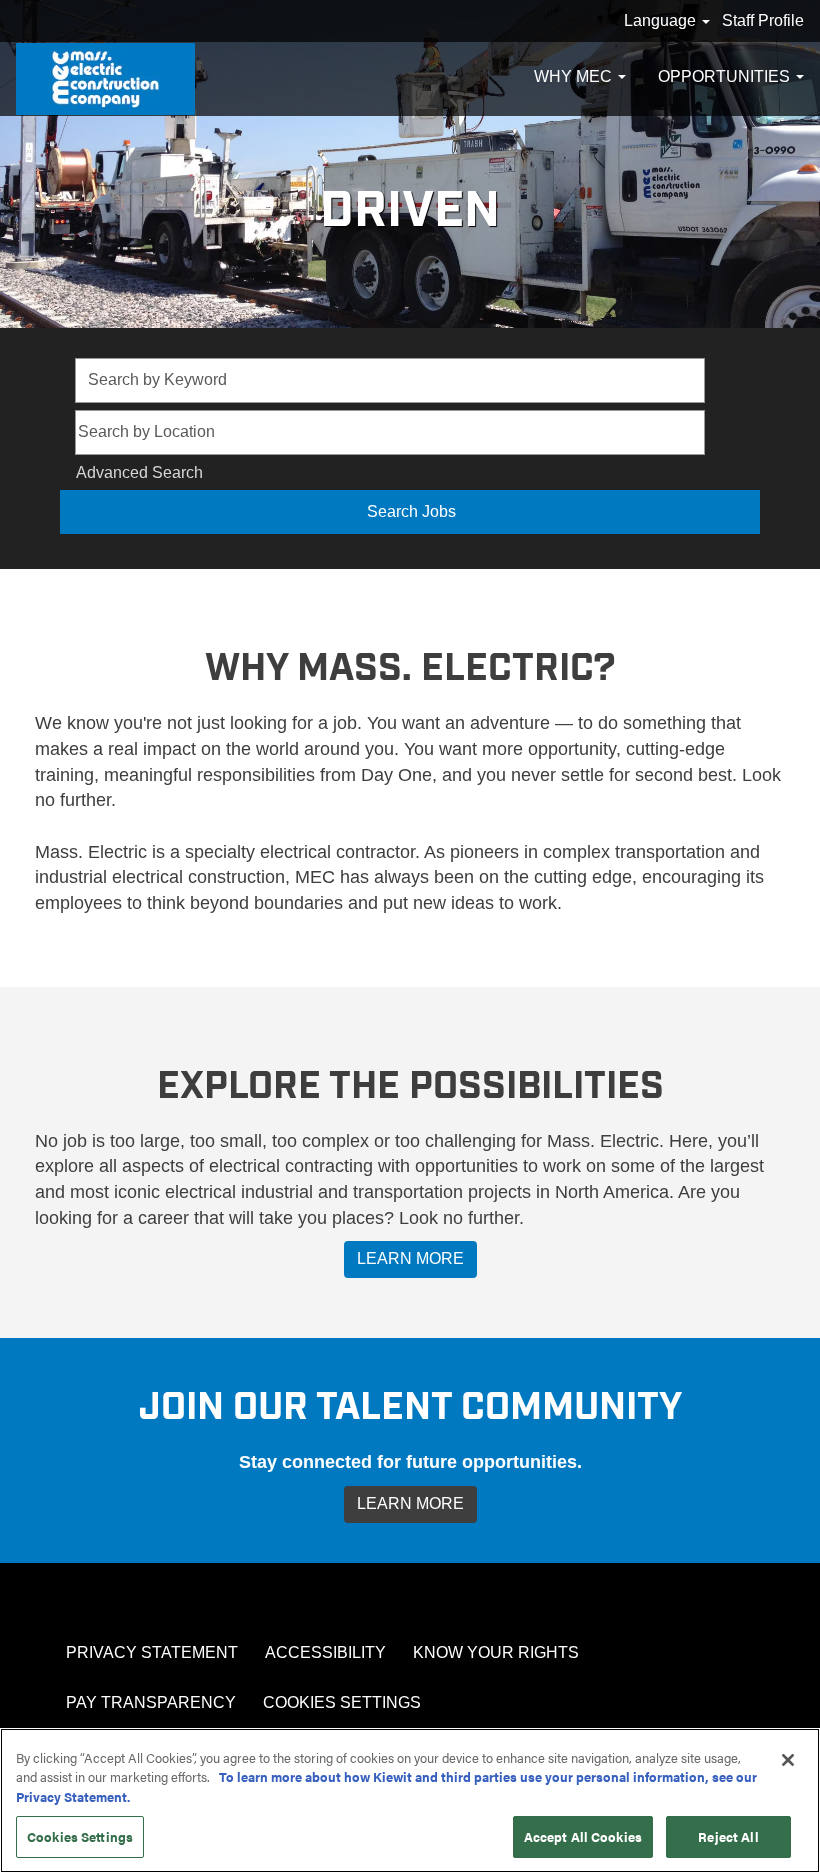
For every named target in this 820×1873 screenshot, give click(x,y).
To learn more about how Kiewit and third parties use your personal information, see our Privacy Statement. (386, 1786)
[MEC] (105, 79)
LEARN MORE (410, 1258)
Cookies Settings (342, 1702)
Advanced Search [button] (139, 472)
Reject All (728, 1836)
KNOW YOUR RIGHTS (496, 1652)
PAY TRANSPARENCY (151, 1702)
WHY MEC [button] (575, 76)
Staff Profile (763, 20)
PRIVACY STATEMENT (152, 1652)
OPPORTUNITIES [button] (726, 76)
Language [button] (662, 20)
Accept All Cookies (583, 1836)
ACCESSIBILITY (325, 1652)
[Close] (788, 1760)
